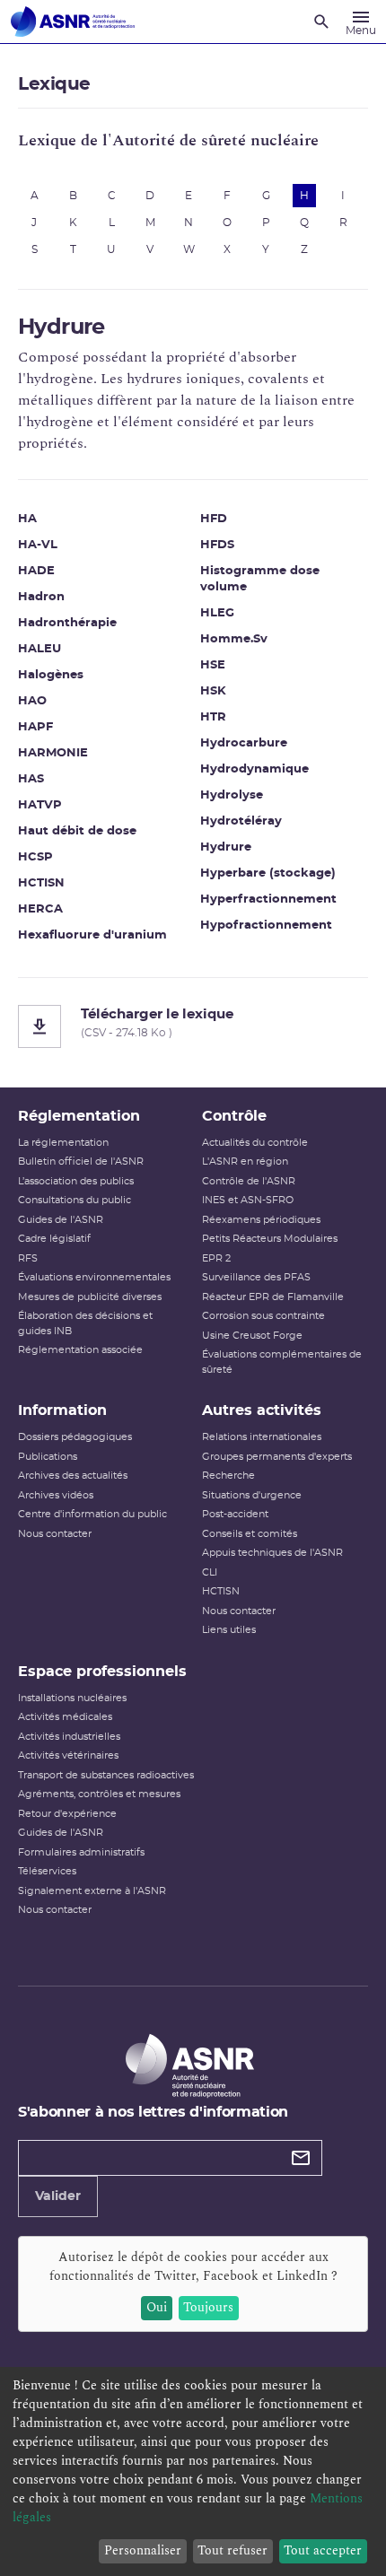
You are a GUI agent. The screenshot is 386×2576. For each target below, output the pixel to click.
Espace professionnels (102, 1672)
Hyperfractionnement (268, 899)
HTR (213, 717)
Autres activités (262, 1410)
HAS (31, 779)
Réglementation (79, 1116)
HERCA (40, 909)
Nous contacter (55, 1534)
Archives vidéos (56, 1495)
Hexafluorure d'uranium (92, 935)
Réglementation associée (80, 1350)
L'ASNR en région (245, 1161)
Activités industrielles (69, 1737)
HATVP (40, 805)
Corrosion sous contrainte (263, 1316)
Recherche (228, 1476)
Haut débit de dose (77, 831)
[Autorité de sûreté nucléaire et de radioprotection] (73, 22)
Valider (58, 2196)
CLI (210, 1572)
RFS (28, 1258)
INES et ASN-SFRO (248, 1200)
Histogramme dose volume (260, 579)
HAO (32, 701)
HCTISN (41, 883)
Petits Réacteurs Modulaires (270, 1239)
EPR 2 (216, 1258)
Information (62, 1410)
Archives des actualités (73, 1476)
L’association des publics (76, 1181)
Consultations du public (75, 1200)
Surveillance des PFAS (256, 1277)
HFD (214, 519)
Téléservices (47, 1871)
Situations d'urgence (252, 1495)
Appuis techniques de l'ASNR (272, 1553)
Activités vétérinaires (68, 1755)
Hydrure (226, 847)
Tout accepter (323, 2550)
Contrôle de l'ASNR (249, 1181)
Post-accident (235, 1514)
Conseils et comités (250, 1534)
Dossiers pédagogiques (75, 1437)
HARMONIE (53, 753)
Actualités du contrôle (255, 1143)
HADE (36, 571)
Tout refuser (232, 2550)
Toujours (208, 2307)
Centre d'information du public (92, 1514)
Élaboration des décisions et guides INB (85, 1323)
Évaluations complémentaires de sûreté (282, 1362)
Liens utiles (229, 1630)
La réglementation (63, 1143)
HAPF (35, 727)
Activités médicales (65, 1717)
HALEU (39, 649)
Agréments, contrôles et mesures (99, 1794)
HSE (213, 665)
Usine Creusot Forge (252, 1336)
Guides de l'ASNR (61, 1220)
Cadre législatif (54, 1239)
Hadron (41, 597)
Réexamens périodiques (261, 1220)
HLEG (217, 613)
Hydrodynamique (254, 769)
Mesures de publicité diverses (90, 1297)
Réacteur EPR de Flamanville (273, 1297)
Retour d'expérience (67, 1814)
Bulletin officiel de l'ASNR (81, 1161)
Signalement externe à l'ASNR (92, 1891)
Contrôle (234, 1116)
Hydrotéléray (241, 821)
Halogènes (51, 675)
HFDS (217, 545)
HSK (213, 691)
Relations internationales (262, 1437)
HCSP (35, 857)
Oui (157, 2307)
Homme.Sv (234, 639)
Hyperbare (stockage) (268, 873)
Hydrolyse (232, 795)
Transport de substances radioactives (106, 1775)
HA (27, 519)
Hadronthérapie (67, 623)
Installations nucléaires (72, 1698)
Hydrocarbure (244, 743)
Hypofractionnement (266, 926)
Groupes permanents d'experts (277, 1457)
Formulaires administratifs (81, 1852)
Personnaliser (143, 2550)
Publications (48, 1457)
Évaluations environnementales (94, 1277)
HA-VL (38, 545)
